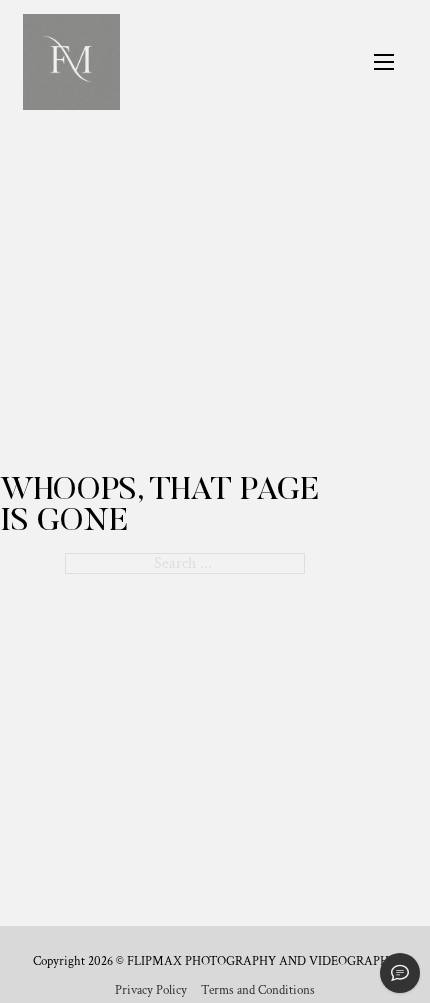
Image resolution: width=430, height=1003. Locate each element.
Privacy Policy (151, 991)
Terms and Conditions (258, 991)
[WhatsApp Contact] (400, 973)
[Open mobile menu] (384, 62)
